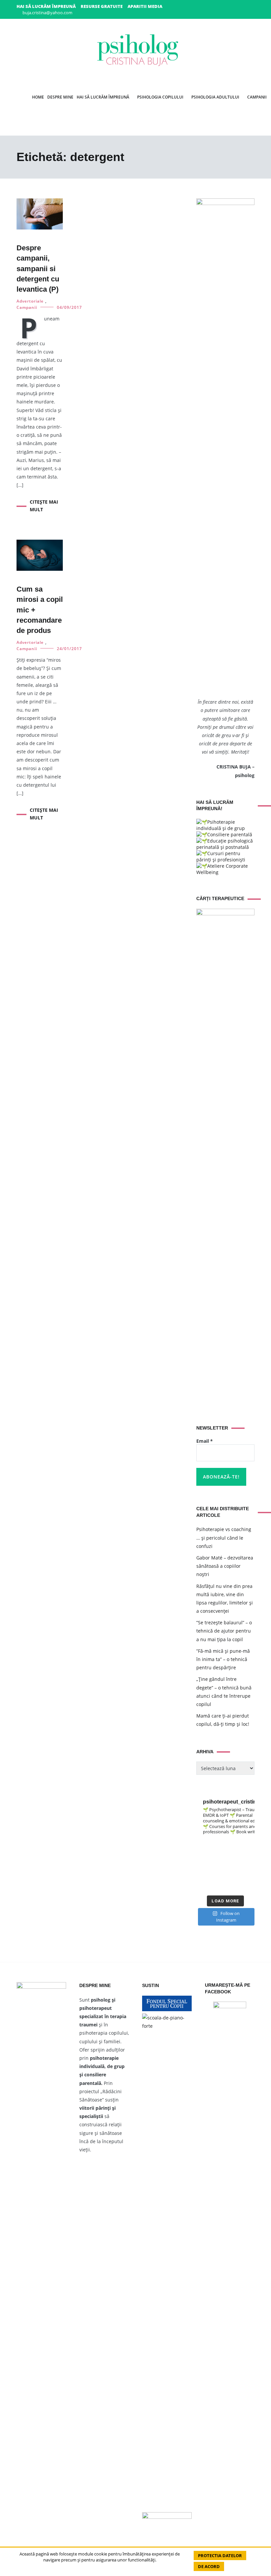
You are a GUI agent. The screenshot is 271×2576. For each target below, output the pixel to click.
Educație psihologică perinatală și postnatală (225, 844)
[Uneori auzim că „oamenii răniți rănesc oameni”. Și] (218, 1876)
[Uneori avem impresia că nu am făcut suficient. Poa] (233, 1866)
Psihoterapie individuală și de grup (221, 825)
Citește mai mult (44, 505)
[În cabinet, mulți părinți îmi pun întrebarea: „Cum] (249, 1846)
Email (205, 1441)
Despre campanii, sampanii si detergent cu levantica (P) (38, 269)
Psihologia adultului (215, 97)
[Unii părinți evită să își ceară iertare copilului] (202, 1876)
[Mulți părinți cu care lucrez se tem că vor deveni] (218, 1886)
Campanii (27, 307)
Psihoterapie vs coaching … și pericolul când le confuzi (224, 1537)
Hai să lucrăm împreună (46, 6)
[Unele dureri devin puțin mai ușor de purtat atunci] (218, 1856)
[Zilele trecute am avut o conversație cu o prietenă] (202, 1886)
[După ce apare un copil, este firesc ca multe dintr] (249, 1886)
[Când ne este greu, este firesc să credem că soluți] (233, 1876)
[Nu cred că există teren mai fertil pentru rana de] (249, 1866)
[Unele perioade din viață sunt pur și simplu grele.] (233, 1856)
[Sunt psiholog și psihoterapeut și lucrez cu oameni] (233, 1886)
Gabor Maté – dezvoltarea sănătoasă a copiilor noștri (225, 1566)
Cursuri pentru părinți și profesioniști (221, 856)
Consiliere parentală (230, 834)
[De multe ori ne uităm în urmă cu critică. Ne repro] (202, 1866)
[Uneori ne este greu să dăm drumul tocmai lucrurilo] (218, 1846)
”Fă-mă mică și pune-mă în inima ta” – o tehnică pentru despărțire (223, 1659)
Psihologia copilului (160, 97)
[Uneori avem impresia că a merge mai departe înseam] (202, 1856)
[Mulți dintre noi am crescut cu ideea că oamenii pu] (218, 1866)
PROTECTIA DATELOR (220, 2555)
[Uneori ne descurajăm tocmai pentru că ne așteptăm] (249, 1856)
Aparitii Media (145, 6)
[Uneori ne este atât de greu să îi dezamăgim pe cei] (233, 1846)
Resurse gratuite (102, 6)
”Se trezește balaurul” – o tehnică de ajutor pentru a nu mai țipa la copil (224, 1631)
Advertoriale (30, 301)
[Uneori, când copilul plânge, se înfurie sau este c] (202, 1846)
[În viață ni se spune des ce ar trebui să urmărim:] (249, 1876)
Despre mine (60, 97)
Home (38, 97)
